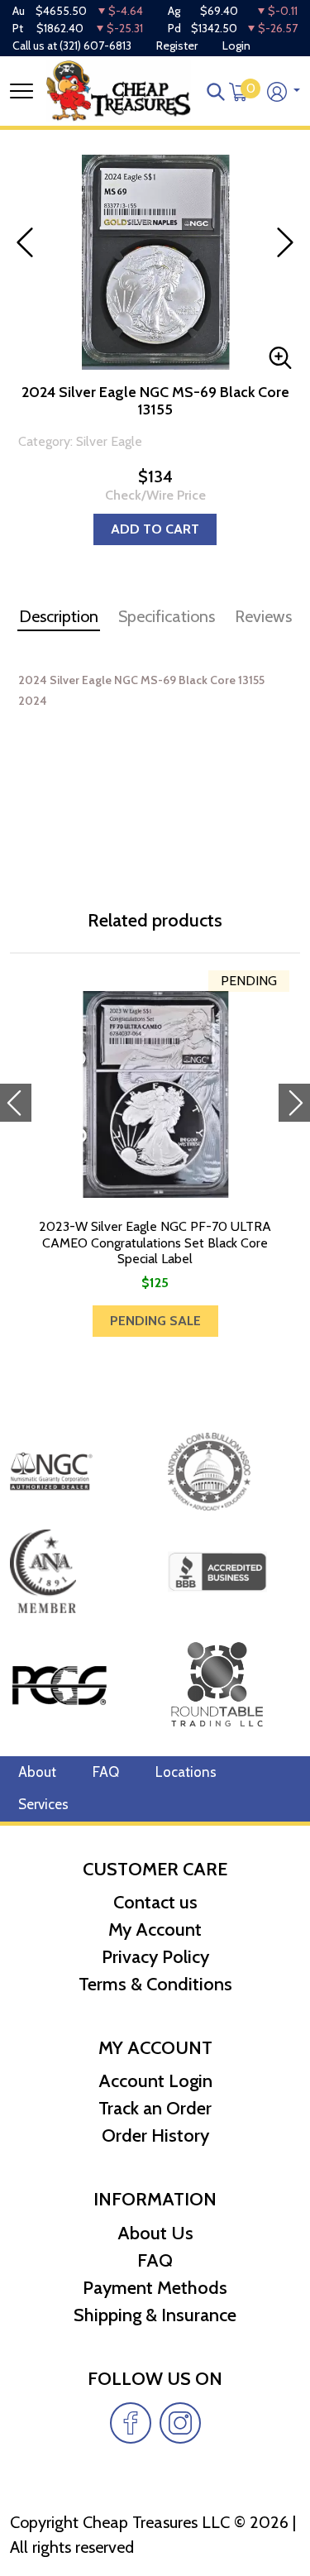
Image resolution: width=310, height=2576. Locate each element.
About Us (155, 2233)
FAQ (106, 1772)
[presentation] (16, 1103)
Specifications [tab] (167, 616)
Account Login (155, 2081)
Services (43, 1804)
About (37, 1772)
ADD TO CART (155, 529)
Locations (186, 1772)
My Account (155, 1930)
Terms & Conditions (155, 1984)
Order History (155, 2135)
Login (236, 45)
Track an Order (155, 2108)
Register (177, 45)
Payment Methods (155, 2288)
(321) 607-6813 (95, 45)
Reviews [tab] (263, 616)
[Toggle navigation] (21, 91)
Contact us (155, 1902)
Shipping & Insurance (155, 2315)
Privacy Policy (155, 1957)
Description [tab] (59, 616)
